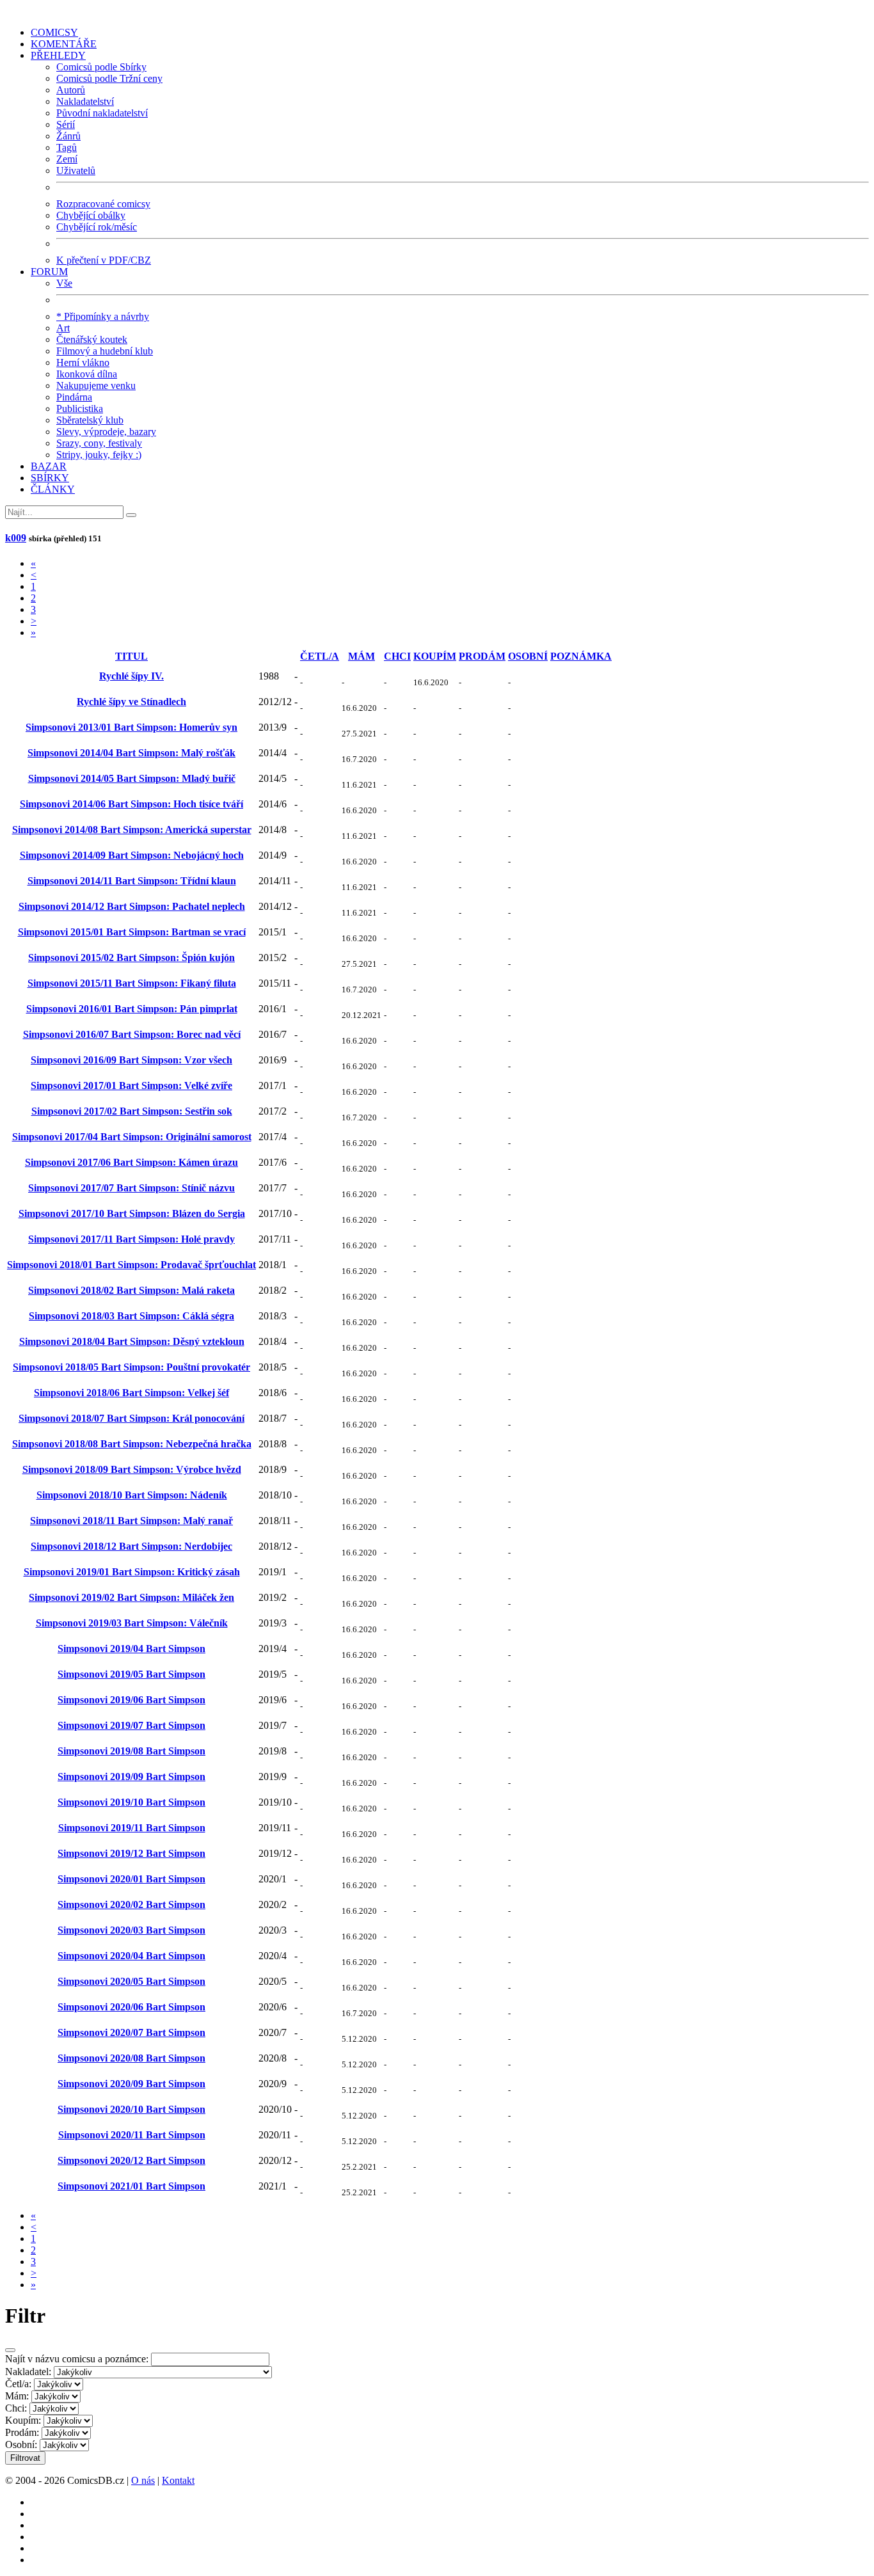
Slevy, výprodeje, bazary (106, 432)
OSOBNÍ (528, 656)
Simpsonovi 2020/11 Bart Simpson (132, 2135)
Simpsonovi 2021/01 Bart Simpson (131, 2186)
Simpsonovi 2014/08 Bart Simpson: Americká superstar (132, 830)
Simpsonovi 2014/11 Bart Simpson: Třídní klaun (132, 881)
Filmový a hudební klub (105, 351)
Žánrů (68, 136)
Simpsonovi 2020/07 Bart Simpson (131, 2032)
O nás (143, 2480)
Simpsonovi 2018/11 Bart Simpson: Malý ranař (131, 1521)
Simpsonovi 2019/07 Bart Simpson (131, 1725)
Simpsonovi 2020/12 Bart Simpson (131, 2160)
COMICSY (54, 32)
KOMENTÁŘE (64, 44)
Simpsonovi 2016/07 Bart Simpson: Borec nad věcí (132, 1034)
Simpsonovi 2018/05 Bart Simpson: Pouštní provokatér (131, 1367)
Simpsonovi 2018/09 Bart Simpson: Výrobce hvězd (132, 1469)
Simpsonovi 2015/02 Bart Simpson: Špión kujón (131, 958)
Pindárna (74, 397)
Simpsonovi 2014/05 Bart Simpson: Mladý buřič (132, 778)
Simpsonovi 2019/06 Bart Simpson (131, 1700)
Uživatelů (76, 171)
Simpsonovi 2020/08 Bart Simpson (131, 2058)
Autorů (71, 90)
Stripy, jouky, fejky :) (99, 455)
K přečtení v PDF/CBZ (104, 260)
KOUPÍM (435, 656)
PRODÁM (482, 656)
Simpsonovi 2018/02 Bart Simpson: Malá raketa (131, 1290)
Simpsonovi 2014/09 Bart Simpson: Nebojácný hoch (132, 855)
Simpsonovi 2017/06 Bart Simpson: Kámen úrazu (131, 1162)
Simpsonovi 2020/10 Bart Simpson (131, 2109)
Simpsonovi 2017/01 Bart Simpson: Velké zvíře (131, 1085)
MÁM (362, 656)
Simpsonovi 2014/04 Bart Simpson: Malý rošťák (131, 753)
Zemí (67, 159)
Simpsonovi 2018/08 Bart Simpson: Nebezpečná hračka (132, 1444)
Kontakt (178, 2480)
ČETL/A (320, 656)
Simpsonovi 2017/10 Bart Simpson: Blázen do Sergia (132, 1213)
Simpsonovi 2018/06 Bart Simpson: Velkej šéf (131, 1393)
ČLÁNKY (53, 489)
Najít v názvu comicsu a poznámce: (77, 2359)
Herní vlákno (83, 362)
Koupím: (23, 2420)
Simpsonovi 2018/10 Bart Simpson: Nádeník (132, 1495)
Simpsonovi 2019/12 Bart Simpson (131, 1853)
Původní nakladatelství (102, 113)
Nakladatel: (28, 2372)
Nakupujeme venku (96, 386)
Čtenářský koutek (92, 339)
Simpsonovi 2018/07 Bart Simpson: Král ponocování (131, 1418)
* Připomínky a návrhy (103, 316)
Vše (64, 283)
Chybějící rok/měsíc (97, 227)
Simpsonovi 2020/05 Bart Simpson (131, 1981)
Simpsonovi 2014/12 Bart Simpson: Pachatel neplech (132, 906)
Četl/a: (18, 2384)
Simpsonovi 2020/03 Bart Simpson (131, 1930)
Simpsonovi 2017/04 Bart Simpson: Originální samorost (132, 1137)
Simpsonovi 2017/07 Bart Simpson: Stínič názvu (131, 1188)
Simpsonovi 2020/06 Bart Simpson (131, 2007)
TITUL (131, 656)
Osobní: (21, 2445)
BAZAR (49, 466)
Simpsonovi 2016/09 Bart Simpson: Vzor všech (131, 1060)
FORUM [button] (49, 272)
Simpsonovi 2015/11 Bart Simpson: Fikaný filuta (132, 983)
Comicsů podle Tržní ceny (109, 78)
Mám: (17, 2396)
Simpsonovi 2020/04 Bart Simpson (131, 1956)
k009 (16, 538)
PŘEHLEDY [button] (58, 55)
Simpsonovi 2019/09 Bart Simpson (131, 1777)
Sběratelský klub (90, 420)
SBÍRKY (50, 478)
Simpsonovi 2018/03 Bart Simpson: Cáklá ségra (131, 1316)
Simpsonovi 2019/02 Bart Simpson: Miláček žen (131, 1597)
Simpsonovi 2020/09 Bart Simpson (131, 2084)
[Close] (10, 2350)
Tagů (67, 147)
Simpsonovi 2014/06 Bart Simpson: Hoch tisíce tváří (131, 804)
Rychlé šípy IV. (131, 676)
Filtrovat (25, 2458)
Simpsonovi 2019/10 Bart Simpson (131, 1802)
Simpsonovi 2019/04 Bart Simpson (131, 1649)
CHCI (397, 656)
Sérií (66, 124)
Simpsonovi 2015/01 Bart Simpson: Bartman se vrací (132, 932)
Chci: (16, 2408)
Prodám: (22, 2432)
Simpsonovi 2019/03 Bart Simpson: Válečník (132, 1623)
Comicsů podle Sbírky (101, 67)
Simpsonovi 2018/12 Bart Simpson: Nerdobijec (131, 1546)
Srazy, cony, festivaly (99, 443)
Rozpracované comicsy (103, 204)
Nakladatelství (85, 101)
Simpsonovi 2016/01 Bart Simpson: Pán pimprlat (132, 1009)
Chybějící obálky (91, 215)
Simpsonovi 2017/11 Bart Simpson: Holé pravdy (131, 1239)
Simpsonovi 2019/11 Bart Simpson (132, 1828)
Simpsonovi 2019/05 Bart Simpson (131, 1674)
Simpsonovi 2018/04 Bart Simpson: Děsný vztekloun (132, 1341)
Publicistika (80, 409)
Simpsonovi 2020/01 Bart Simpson (131, 1879)
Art (63, 328)
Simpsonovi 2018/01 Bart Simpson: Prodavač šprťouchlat (131, 1265)
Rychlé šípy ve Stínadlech (131, 702)
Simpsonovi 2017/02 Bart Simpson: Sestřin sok (132, 1111)
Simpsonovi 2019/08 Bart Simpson (131, 1751)
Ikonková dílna (87, 374)
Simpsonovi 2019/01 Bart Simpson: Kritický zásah (132, 1572)
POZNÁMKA (581, 656)
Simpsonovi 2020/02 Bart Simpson (131, 1904)
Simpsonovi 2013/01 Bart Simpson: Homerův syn (131, 727)
